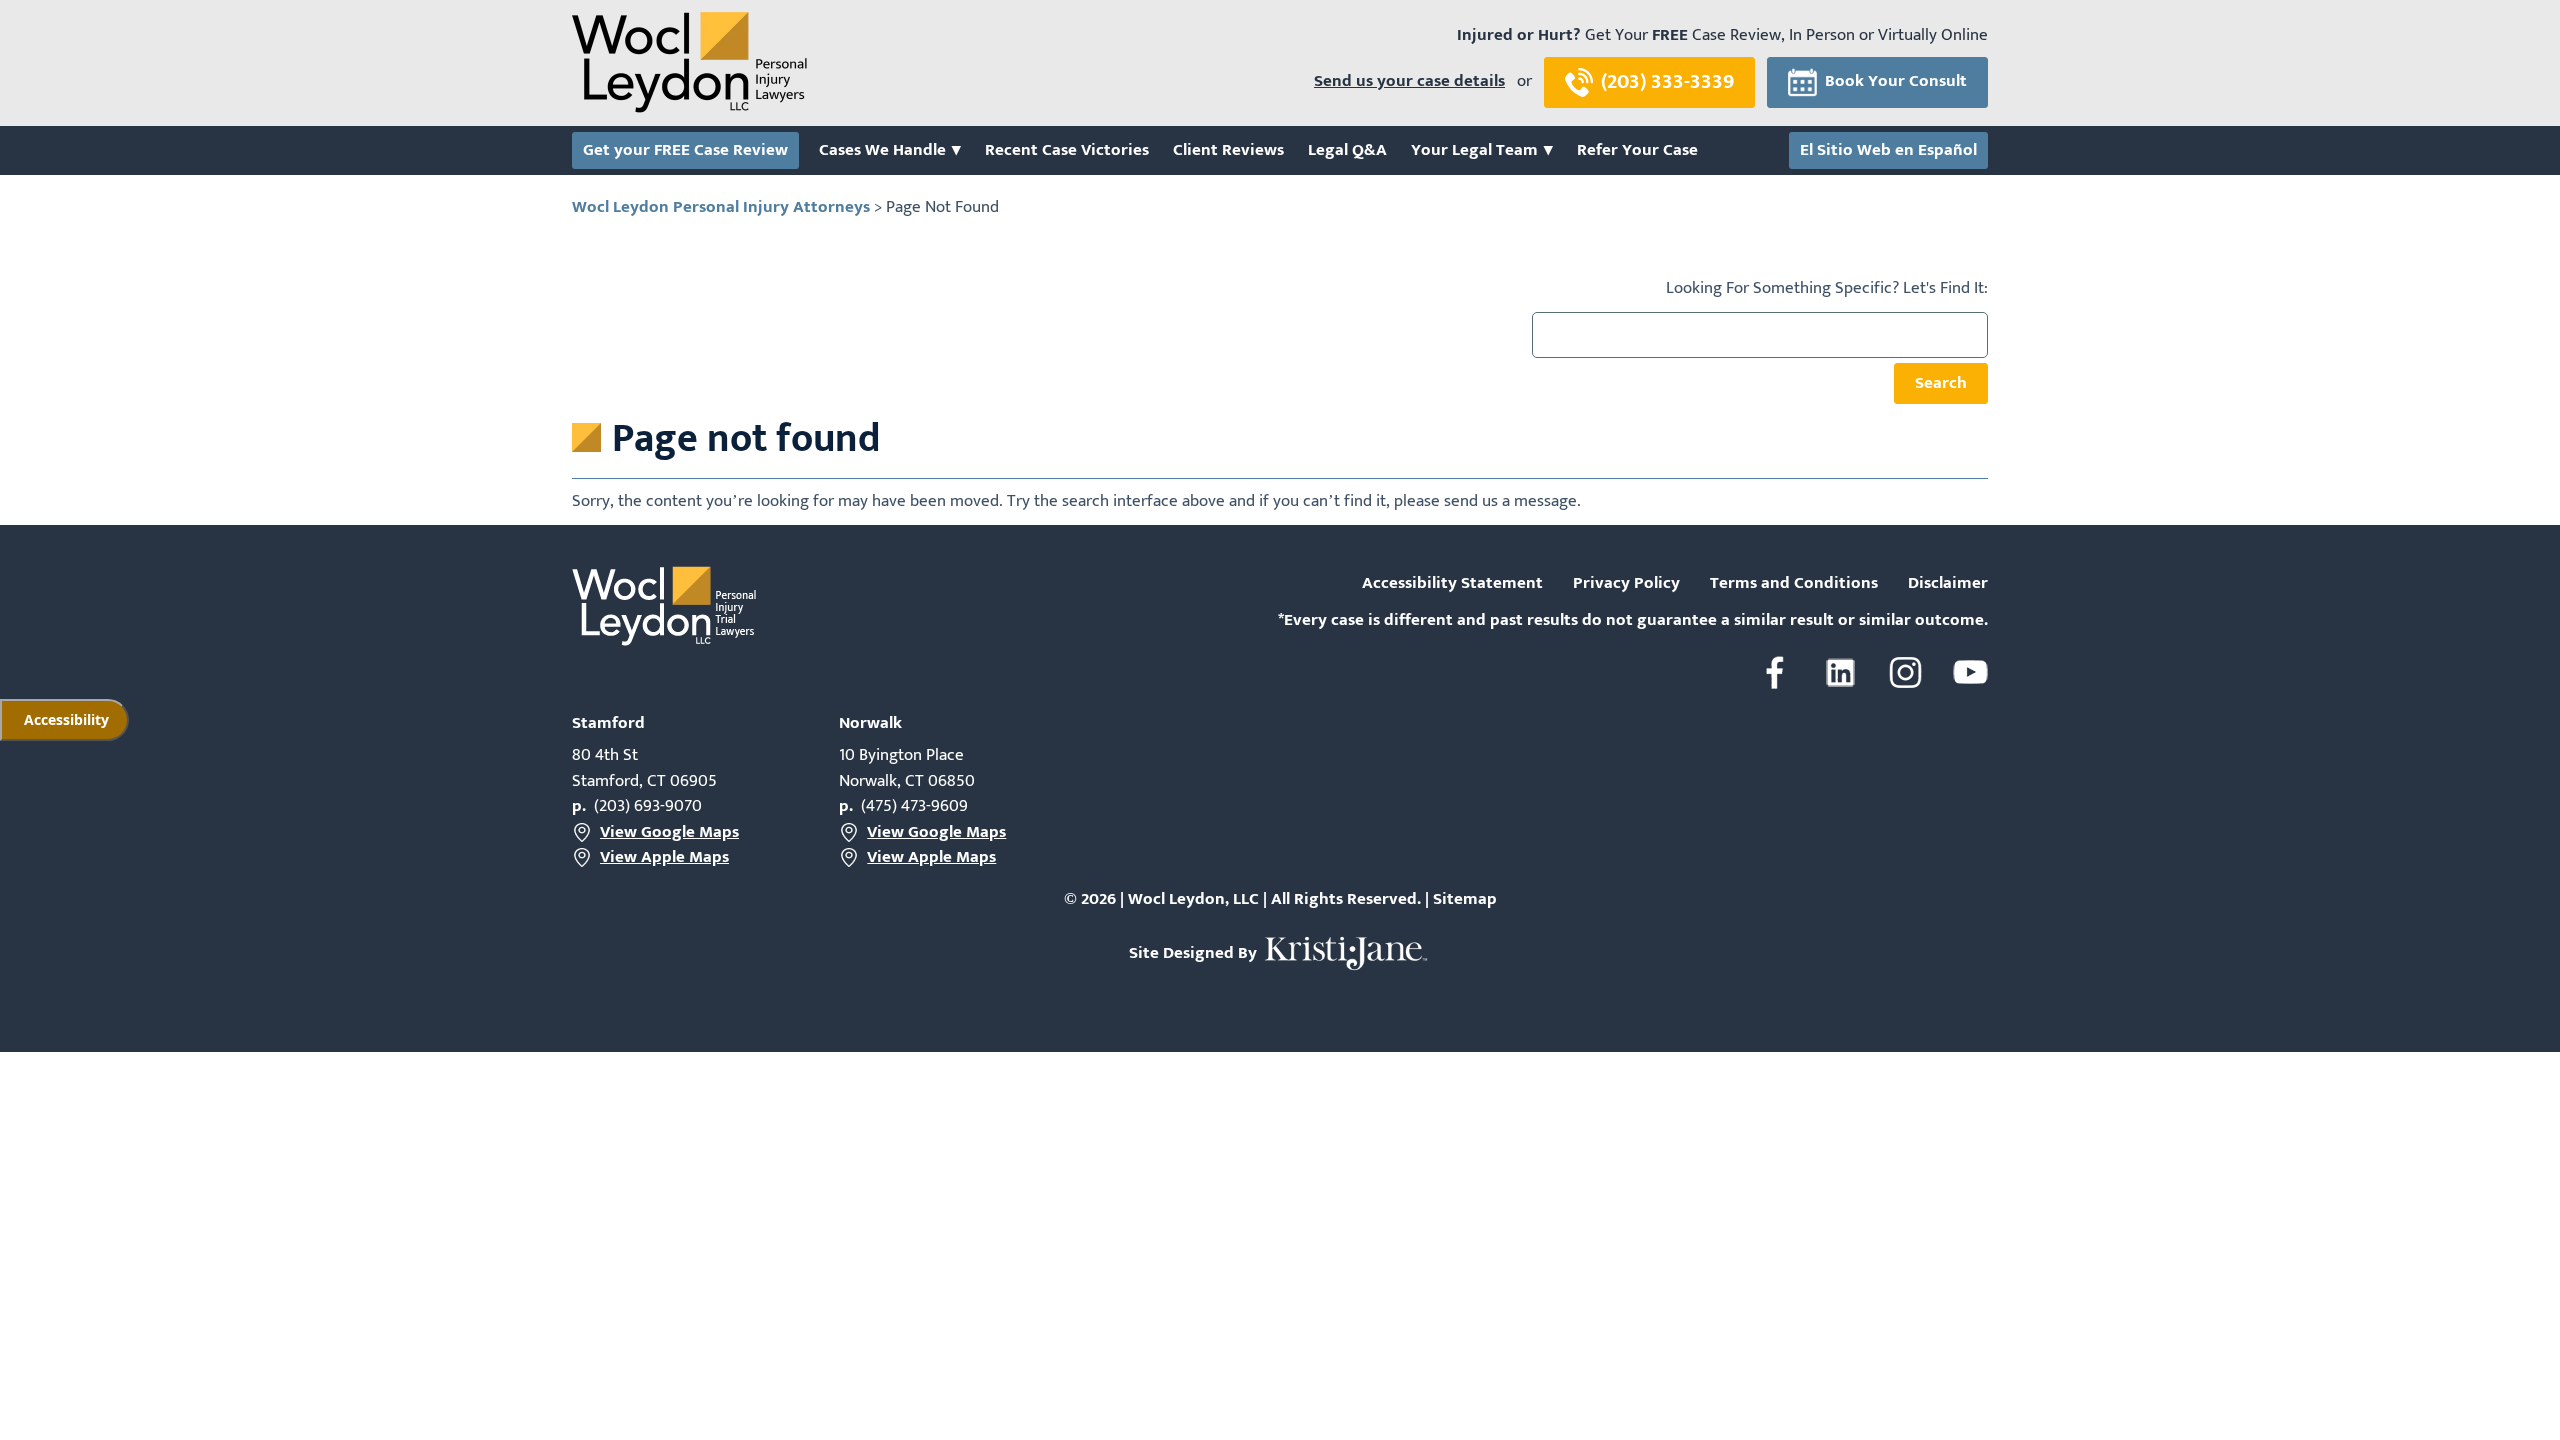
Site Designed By (1195, 953)
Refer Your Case (1637, 151)
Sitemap (1465, 899)
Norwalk (870, 723)
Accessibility (66, 719)
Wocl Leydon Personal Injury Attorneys (721, 207)
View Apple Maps (664, 858)
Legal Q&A (1347, 151)
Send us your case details (1409, 82)
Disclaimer (1948, 584)
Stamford (608, 723)
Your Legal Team (1474, 151)
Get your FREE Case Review (685, 151)
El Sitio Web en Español (1888, 151)
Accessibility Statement (1452, 584)
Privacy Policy (1626, 584)
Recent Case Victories (1067, 151)
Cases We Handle (882, 151)
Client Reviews (1228, 151)
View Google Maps (669, 833)
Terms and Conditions (1794, 584)
